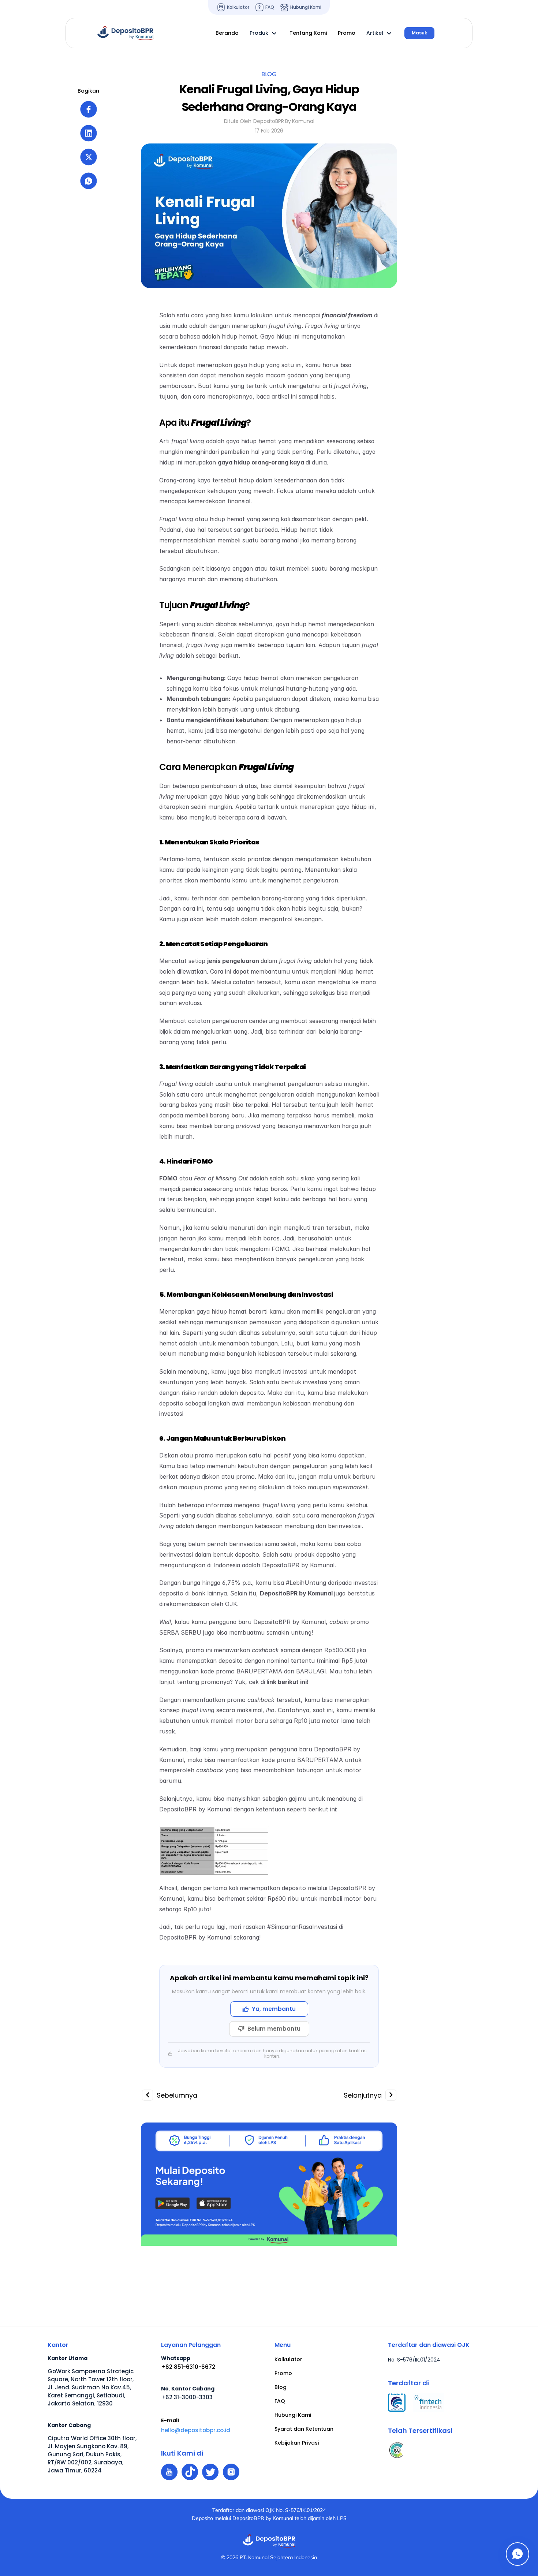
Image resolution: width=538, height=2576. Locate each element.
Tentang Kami (308, 33)
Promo (283, 2373)
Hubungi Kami (293, 2415)
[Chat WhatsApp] (518, 2554)
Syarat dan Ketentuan (304, 2429)
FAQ (280, 2401)
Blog (281, 2387)
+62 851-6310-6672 (188, 2367)
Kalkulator (288, 2359)
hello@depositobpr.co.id (196, 2430)
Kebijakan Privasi (297, 2443)
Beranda (227, 33)
